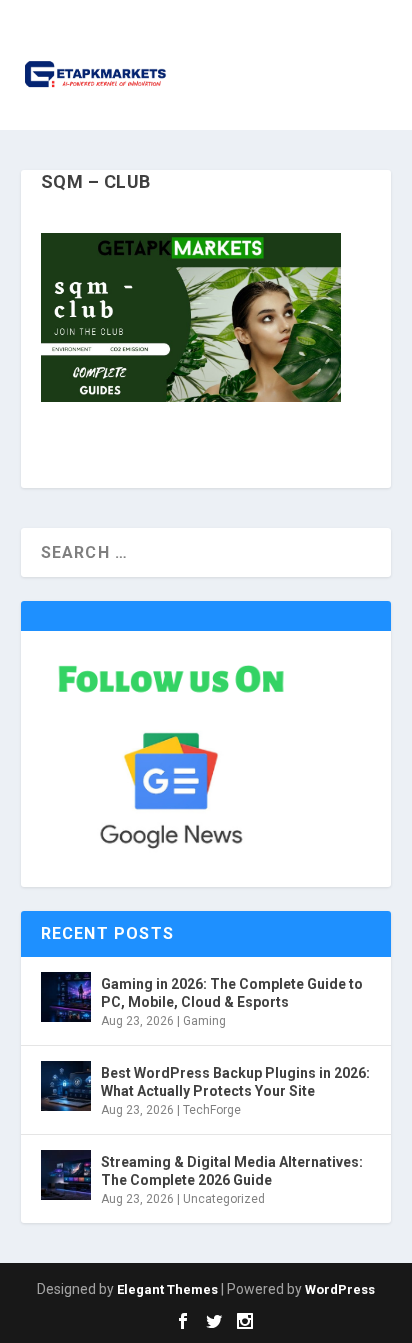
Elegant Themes (167, 1289)
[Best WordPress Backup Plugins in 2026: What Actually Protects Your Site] (66, 1086)
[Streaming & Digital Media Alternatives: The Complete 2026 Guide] (66, 1175)
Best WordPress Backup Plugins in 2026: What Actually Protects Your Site (235, 1082)
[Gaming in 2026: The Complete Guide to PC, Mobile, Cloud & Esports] (66, 997)
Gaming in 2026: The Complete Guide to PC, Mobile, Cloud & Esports (232, 993)
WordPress (340, 1289)
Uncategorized (224, 1199)
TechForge (212, 1110)
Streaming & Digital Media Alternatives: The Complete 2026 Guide (232, 1171)
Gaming (204, 1021)
